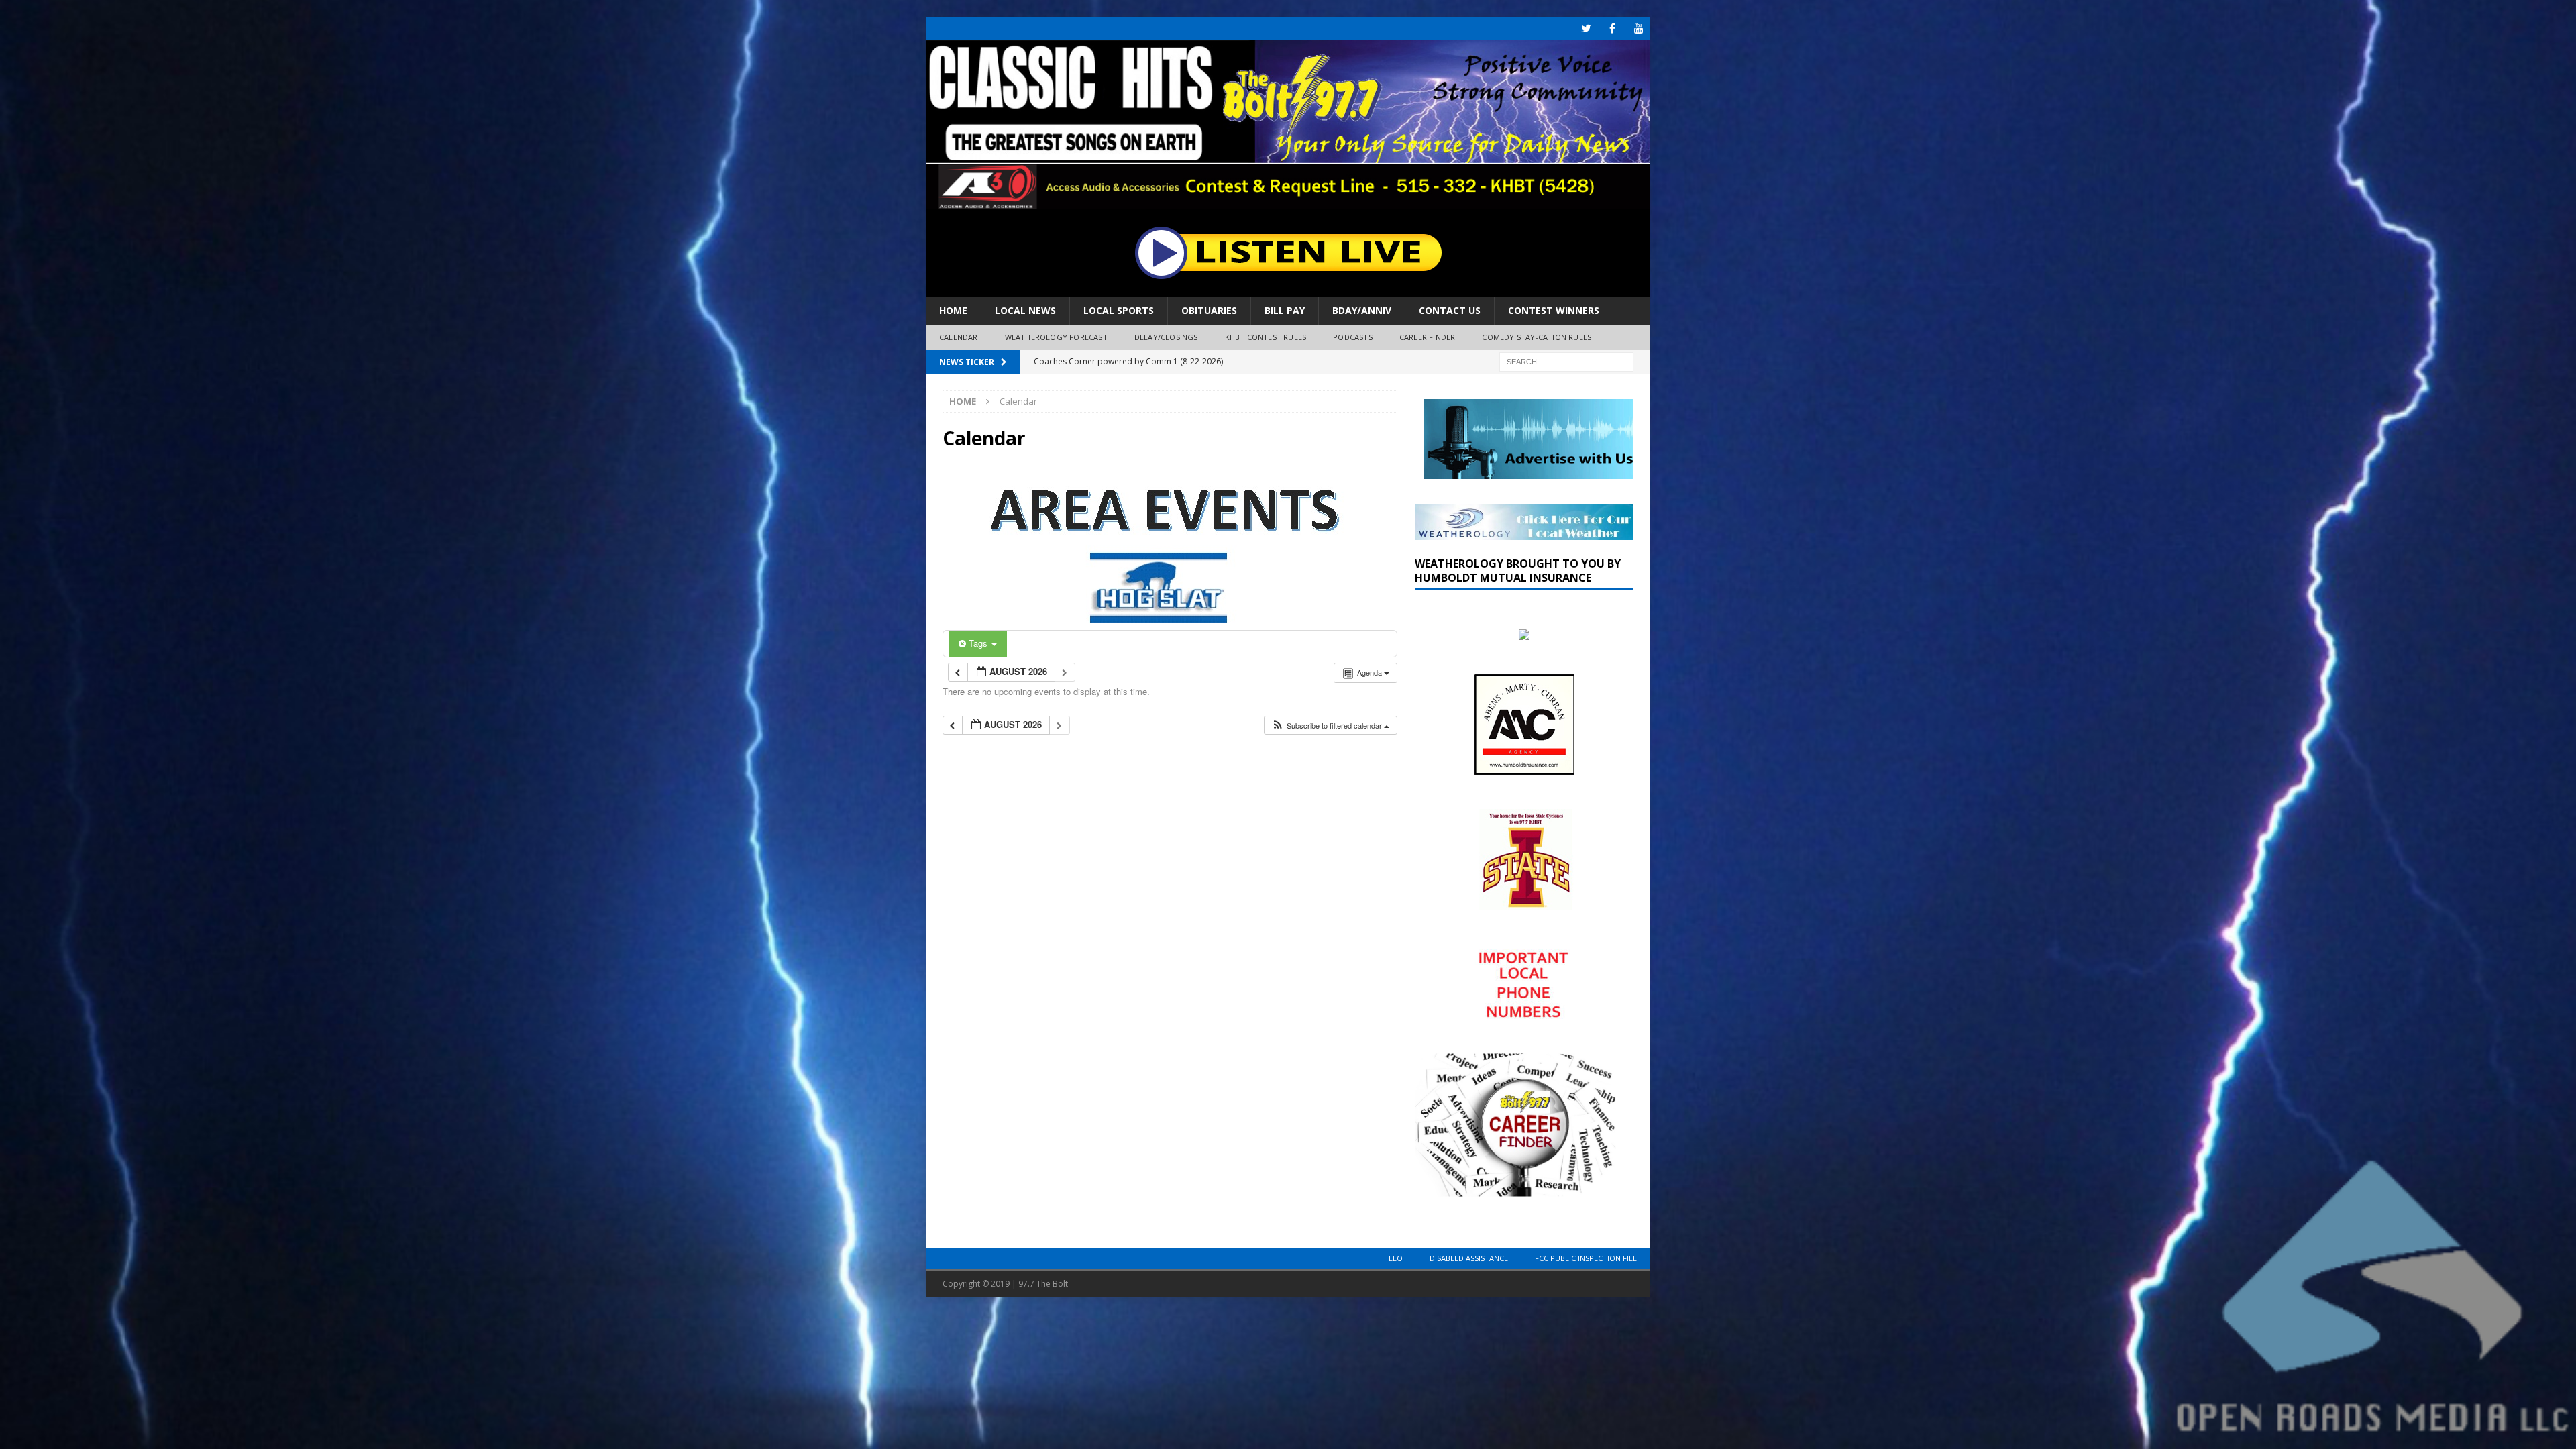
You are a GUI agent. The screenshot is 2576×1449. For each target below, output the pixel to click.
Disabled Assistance (1469, 1258)
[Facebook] (1612, 29)
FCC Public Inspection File (1586, 1258)
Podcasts (1353, 337)
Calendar (959, 337)
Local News (1025, 310)
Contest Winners (1554, 310)
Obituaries (1209, 310)
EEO (1396, 1258)
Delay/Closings (1166, 337)
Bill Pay (1285, 310)
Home (953, 310)
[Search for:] (1566, 361)
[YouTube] (1639, 29)
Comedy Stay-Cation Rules (1537, 337)
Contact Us (1450, 310)
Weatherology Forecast (1056, 337)
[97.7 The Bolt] (1288, 202)
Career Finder (1428, 337)
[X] (1586, 29)
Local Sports (1119, 310)
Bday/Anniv (1362, 310)
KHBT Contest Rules (1266, 337)
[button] (1330, 726)
